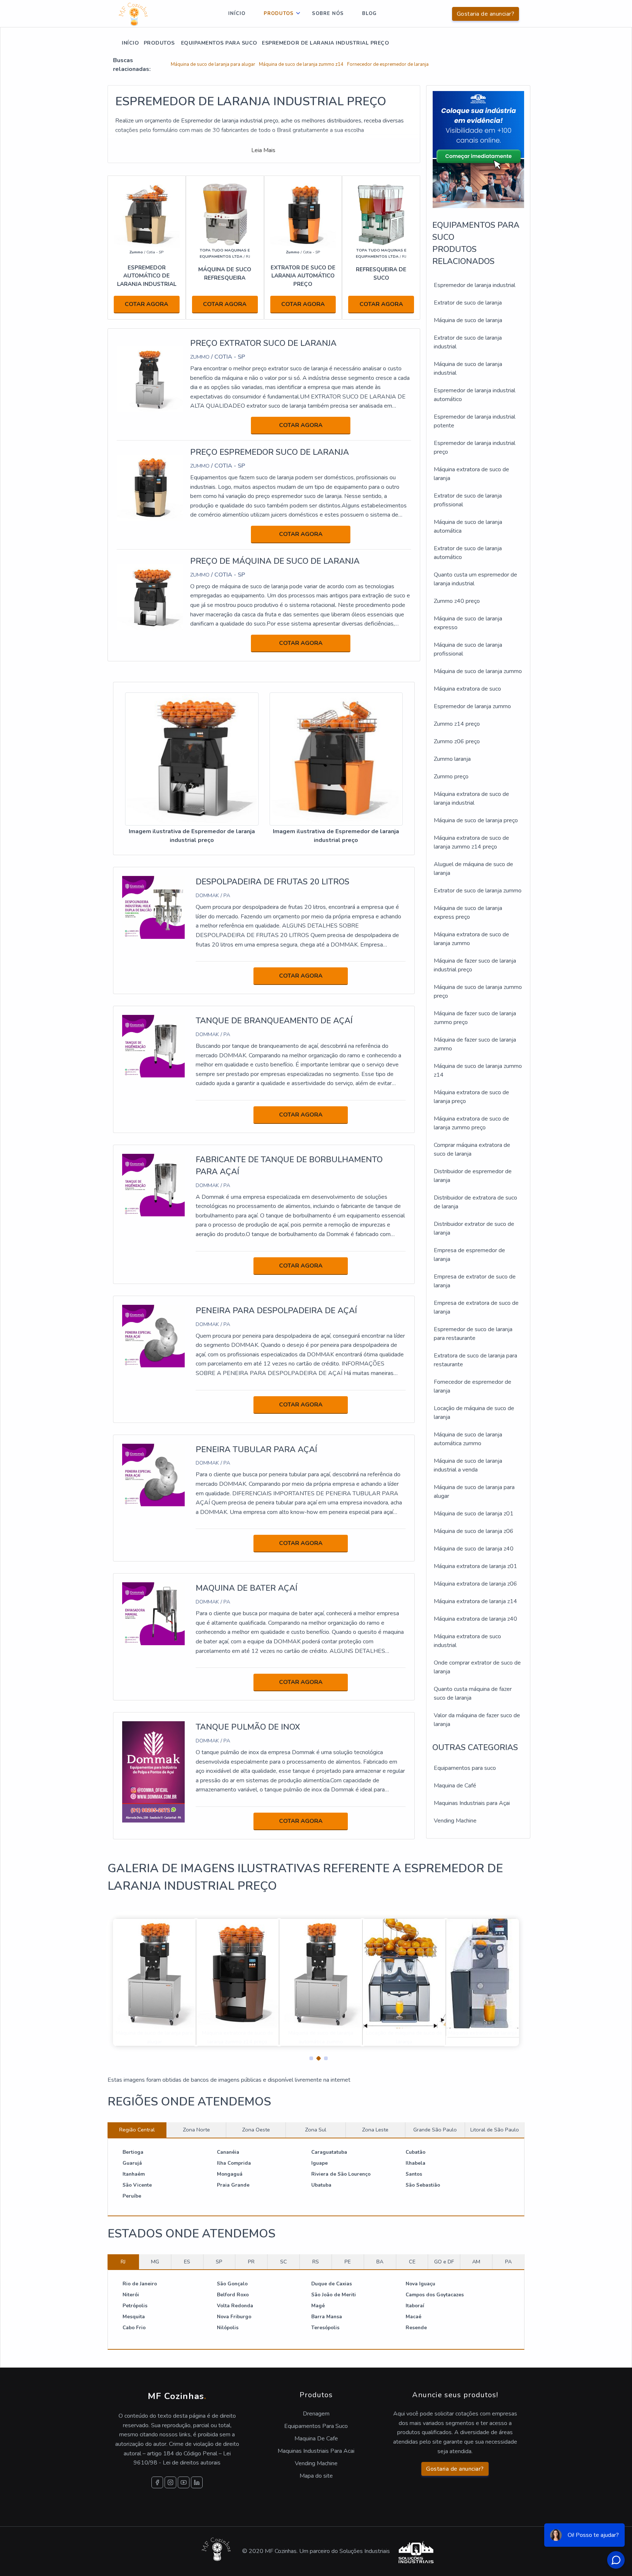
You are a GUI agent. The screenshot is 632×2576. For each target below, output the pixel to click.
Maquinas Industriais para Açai (472, 1803)
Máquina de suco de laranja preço (476, 820)
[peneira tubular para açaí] (153, 1474)
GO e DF (444, 2262)
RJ (123, 2262)
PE (348, 2262)
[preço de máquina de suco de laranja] (150, 597)
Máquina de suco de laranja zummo (478, 671)
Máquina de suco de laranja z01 (474, 1514)
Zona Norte (196, 2130)
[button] (309, 2056)
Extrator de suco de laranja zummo (478, 891)
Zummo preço (451, 777)
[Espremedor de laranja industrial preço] (192, 759)
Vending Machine (455, 1821)
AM (476, 2262)
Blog (369, 14)
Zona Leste (375, 2130)
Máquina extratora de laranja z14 (475, 1601)
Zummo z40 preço (457, 601)
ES (187, 2262)
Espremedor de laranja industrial (475, 285)
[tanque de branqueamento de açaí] (153, 1046)
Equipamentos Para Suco (316, 2426)
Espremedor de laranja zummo (472, 706)
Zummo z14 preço (457, 724)
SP (219, 2262)
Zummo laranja (452, 759)
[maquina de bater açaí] (153, 1613)
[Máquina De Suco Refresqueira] (225, 215)
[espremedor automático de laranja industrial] (147, 215)
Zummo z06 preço (457, 741)
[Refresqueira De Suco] (381, 215)
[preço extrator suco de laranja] (150, 379)
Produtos (279, 14)
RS (316, 2262)
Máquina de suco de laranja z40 (474, 1549)
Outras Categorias (475, 1748)
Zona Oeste (256, 2130)
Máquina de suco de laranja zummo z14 (301, 64)
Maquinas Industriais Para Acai (316, 2451)
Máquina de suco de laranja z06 (474, 1531)
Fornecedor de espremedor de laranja (388, 64)
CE (412, 2262)
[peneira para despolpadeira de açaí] (153, 1336)
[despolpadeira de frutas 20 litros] (153, 907)
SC (284, 2262)
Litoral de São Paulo (495, 2130)
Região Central (137, 2130)
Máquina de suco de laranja (468, 320)
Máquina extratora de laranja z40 (475, 1619)
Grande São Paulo (435, 2130)
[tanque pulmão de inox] (153, 1772)
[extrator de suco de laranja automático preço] (303, 215)
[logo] (133, 14)
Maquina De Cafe (316, 2439)
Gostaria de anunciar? (486, 14)
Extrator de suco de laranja (468, 303)
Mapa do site (316, 2476)
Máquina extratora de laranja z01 (475, 1566)
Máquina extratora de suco (467, 689)
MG (155, 2262)
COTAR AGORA (146, 304)
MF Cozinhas (177, 2396)
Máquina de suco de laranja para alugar (213, 64)
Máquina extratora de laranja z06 (475, 1584)
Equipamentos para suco (465, 1768)
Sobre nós (328, 14)
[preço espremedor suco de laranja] (150, 488)
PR (251, 2262)
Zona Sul (316, 2130)
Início (237, 14)
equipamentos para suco (218, 43)
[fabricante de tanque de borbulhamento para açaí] (153, 1185)
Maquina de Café (455, 1786)
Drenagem (316, 2414)
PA (508, 2262)
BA (380, 2262)
